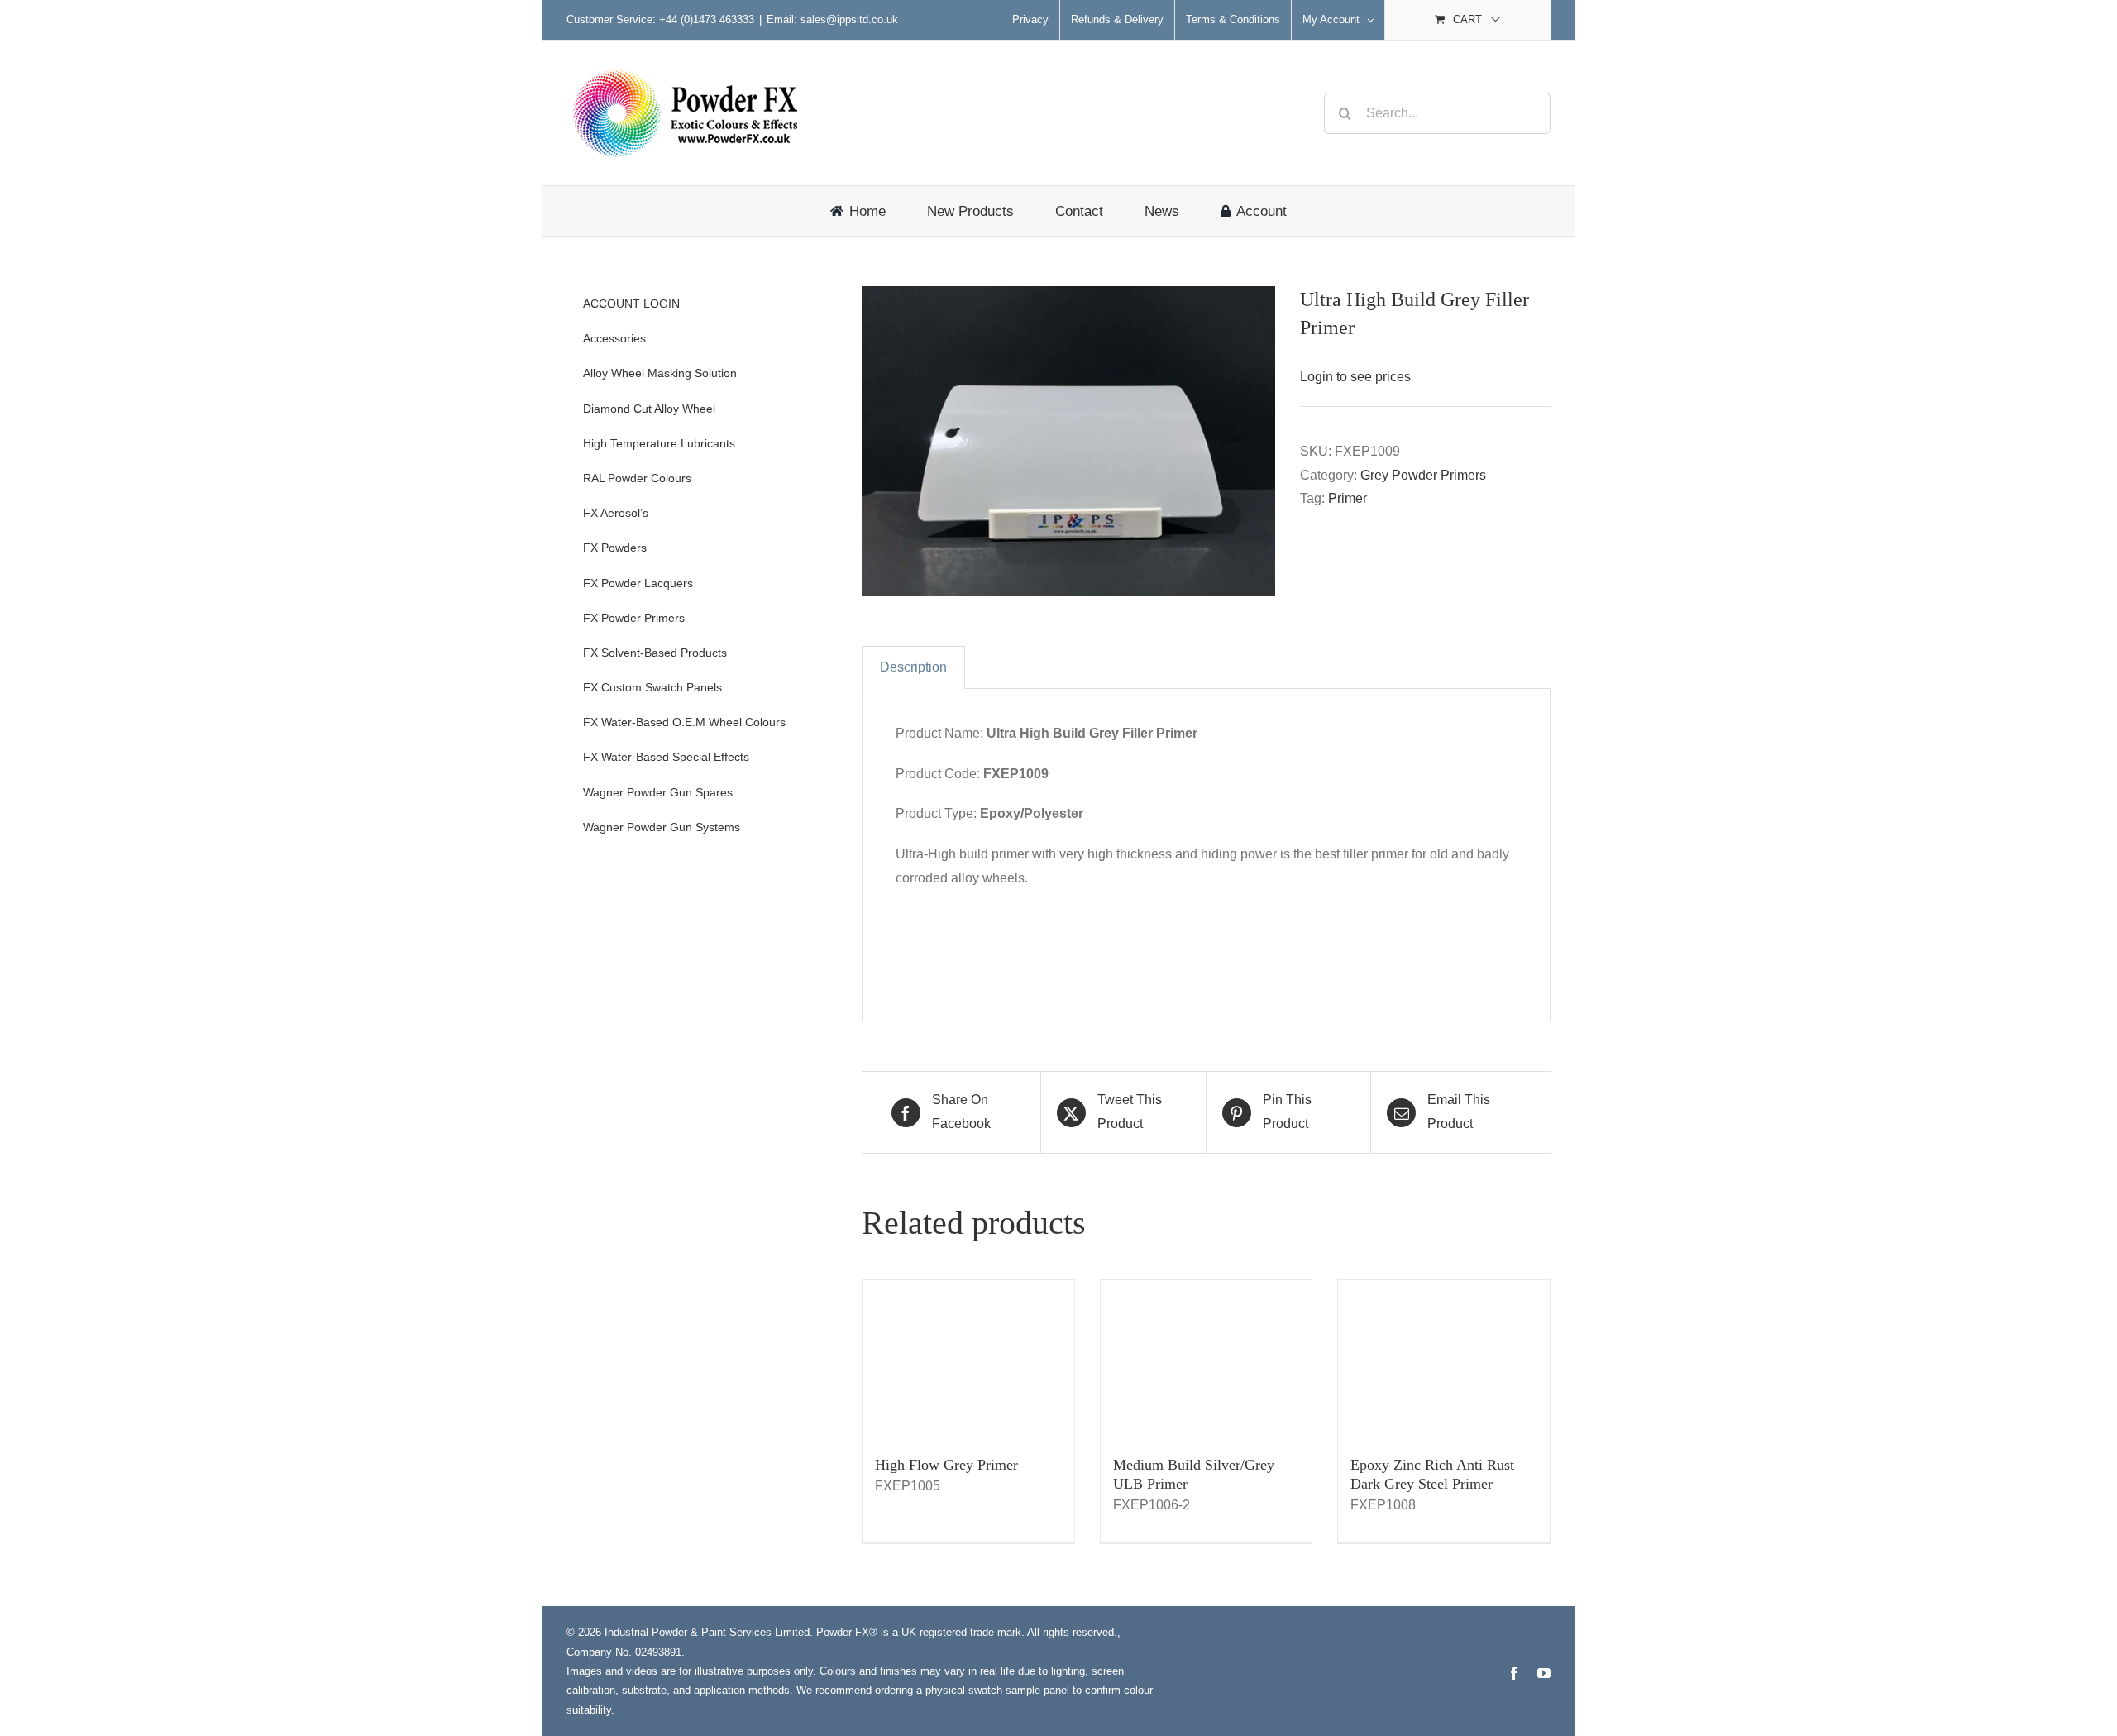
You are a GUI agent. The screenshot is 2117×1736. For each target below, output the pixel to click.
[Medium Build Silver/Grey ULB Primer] (1207, 1360)
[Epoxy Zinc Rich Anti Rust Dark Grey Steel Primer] (1444, 1360)
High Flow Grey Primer (946, 1465)
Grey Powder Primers (1423, 475)
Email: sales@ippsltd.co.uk (832, 19)
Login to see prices (1355, 377)
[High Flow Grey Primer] (968, 1360)
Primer (1348, 498)
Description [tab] (913, 667)
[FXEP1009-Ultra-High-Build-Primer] (1068, 441)
